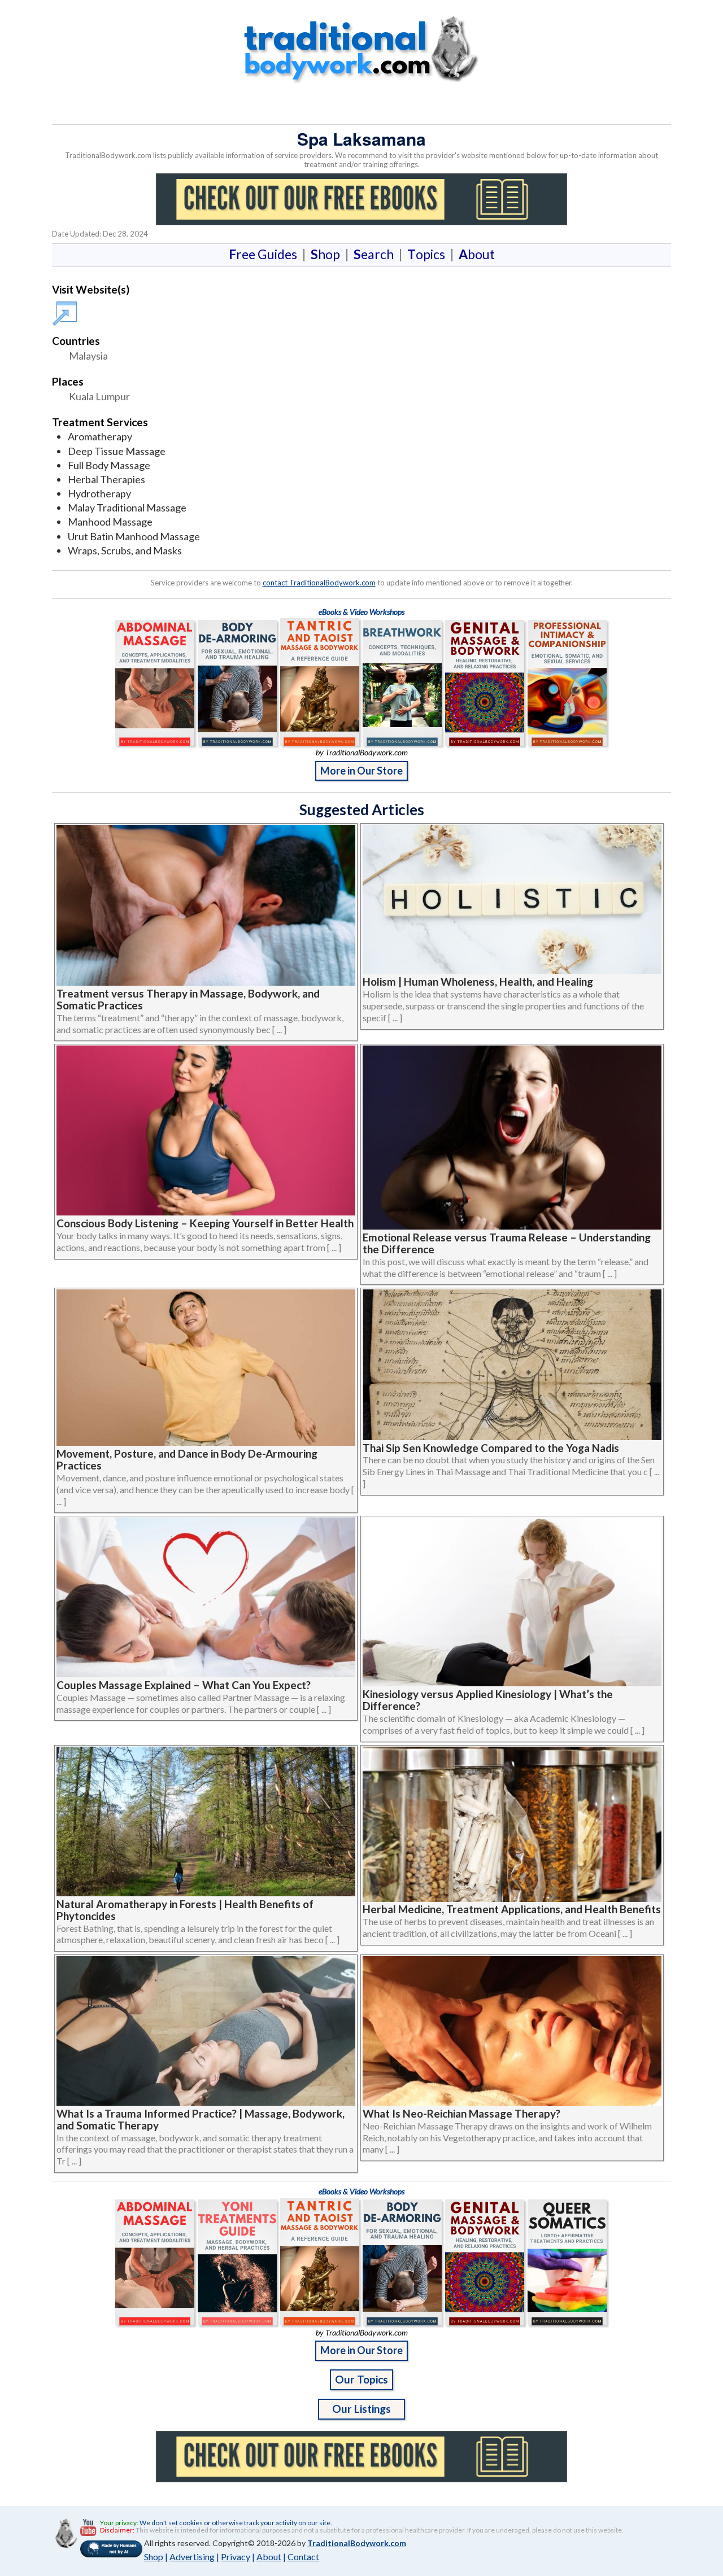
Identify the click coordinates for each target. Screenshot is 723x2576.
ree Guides (265, 254)
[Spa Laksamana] (67, 308)
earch (376, 254)
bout (477, 254)
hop (328, 254)
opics (428, 254)
